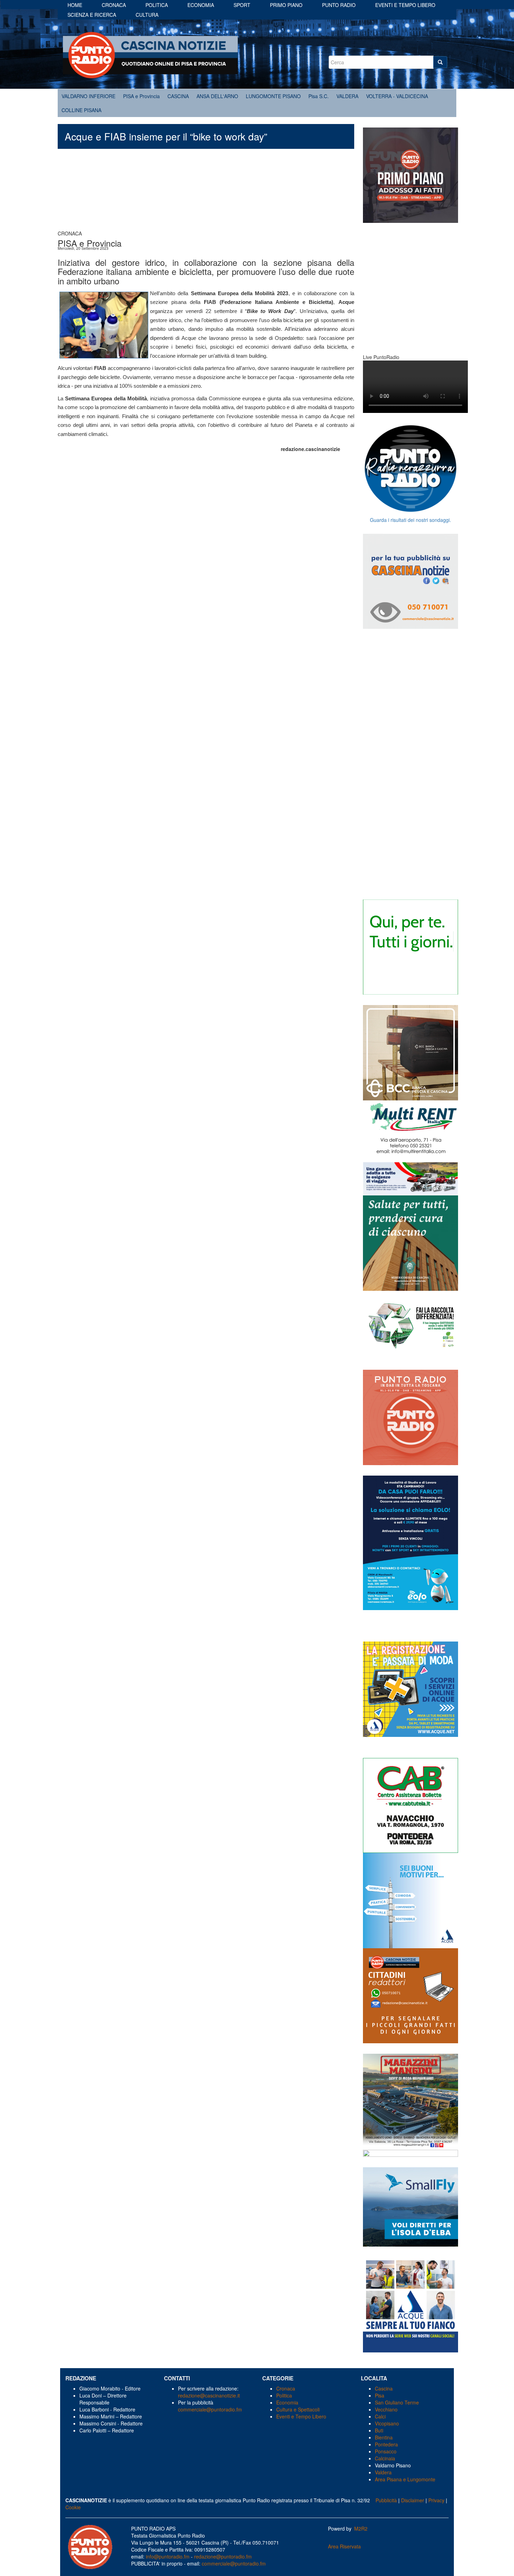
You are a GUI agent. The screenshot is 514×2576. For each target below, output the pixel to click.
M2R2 (361, 2528)
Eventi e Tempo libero (405, 5)
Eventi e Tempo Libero (302, 2416)
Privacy (436, 2500)
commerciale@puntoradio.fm (210, 2409)
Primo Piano (286, 5)
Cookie (73, 2507)
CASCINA (178, 96)
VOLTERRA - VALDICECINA (397, 96)
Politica (157, 5)
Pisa (380, 2395)
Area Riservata (344, 2546)
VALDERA (347, 96)
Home (75, 5)
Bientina (384, 2437)
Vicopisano (387, 2423)
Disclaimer (413, 2500)
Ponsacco (386, 2451)
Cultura (147, 15)
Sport (242, 5)
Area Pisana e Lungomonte (405, 2479)
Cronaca (114, 5)
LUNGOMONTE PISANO (273, 96)
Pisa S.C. (319, 96)
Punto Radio (339, 5)
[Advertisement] (206, 193)
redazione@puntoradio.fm (223, 2556)
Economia (201, 5)
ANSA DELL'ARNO (217, 96)
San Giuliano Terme (397, 2402)
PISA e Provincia (141, 96)
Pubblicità (386, 2500)
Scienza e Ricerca (92, 15)
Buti (379, 2430)
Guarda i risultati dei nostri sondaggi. (411, 520)
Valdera (383, 2472)
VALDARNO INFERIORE (88, 96)
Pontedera (386, 2444)
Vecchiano (386, 2409)
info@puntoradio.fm (168, 2556)
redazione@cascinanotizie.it (209, 2395)
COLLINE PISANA (81, 110)
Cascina (384, 2388)
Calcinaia (385, 2458)
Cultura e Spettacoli (298, 2409)
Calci (380, 2416)
